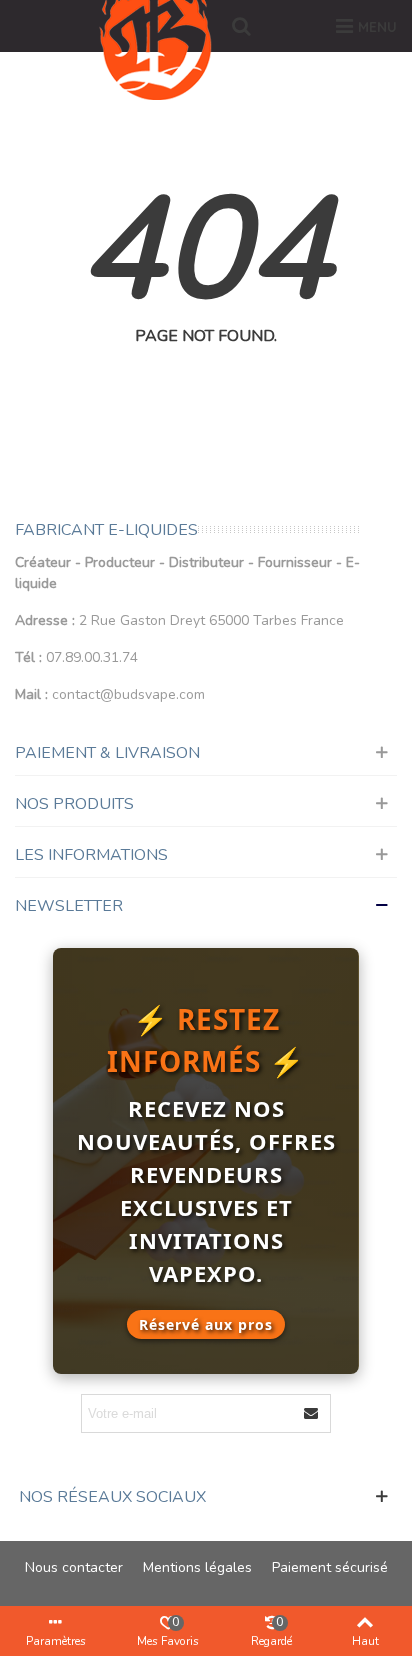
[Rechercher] (241, 26)
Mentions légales (197, 1567)
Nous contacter (74, 1567)
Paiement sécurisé (330, 1567)
